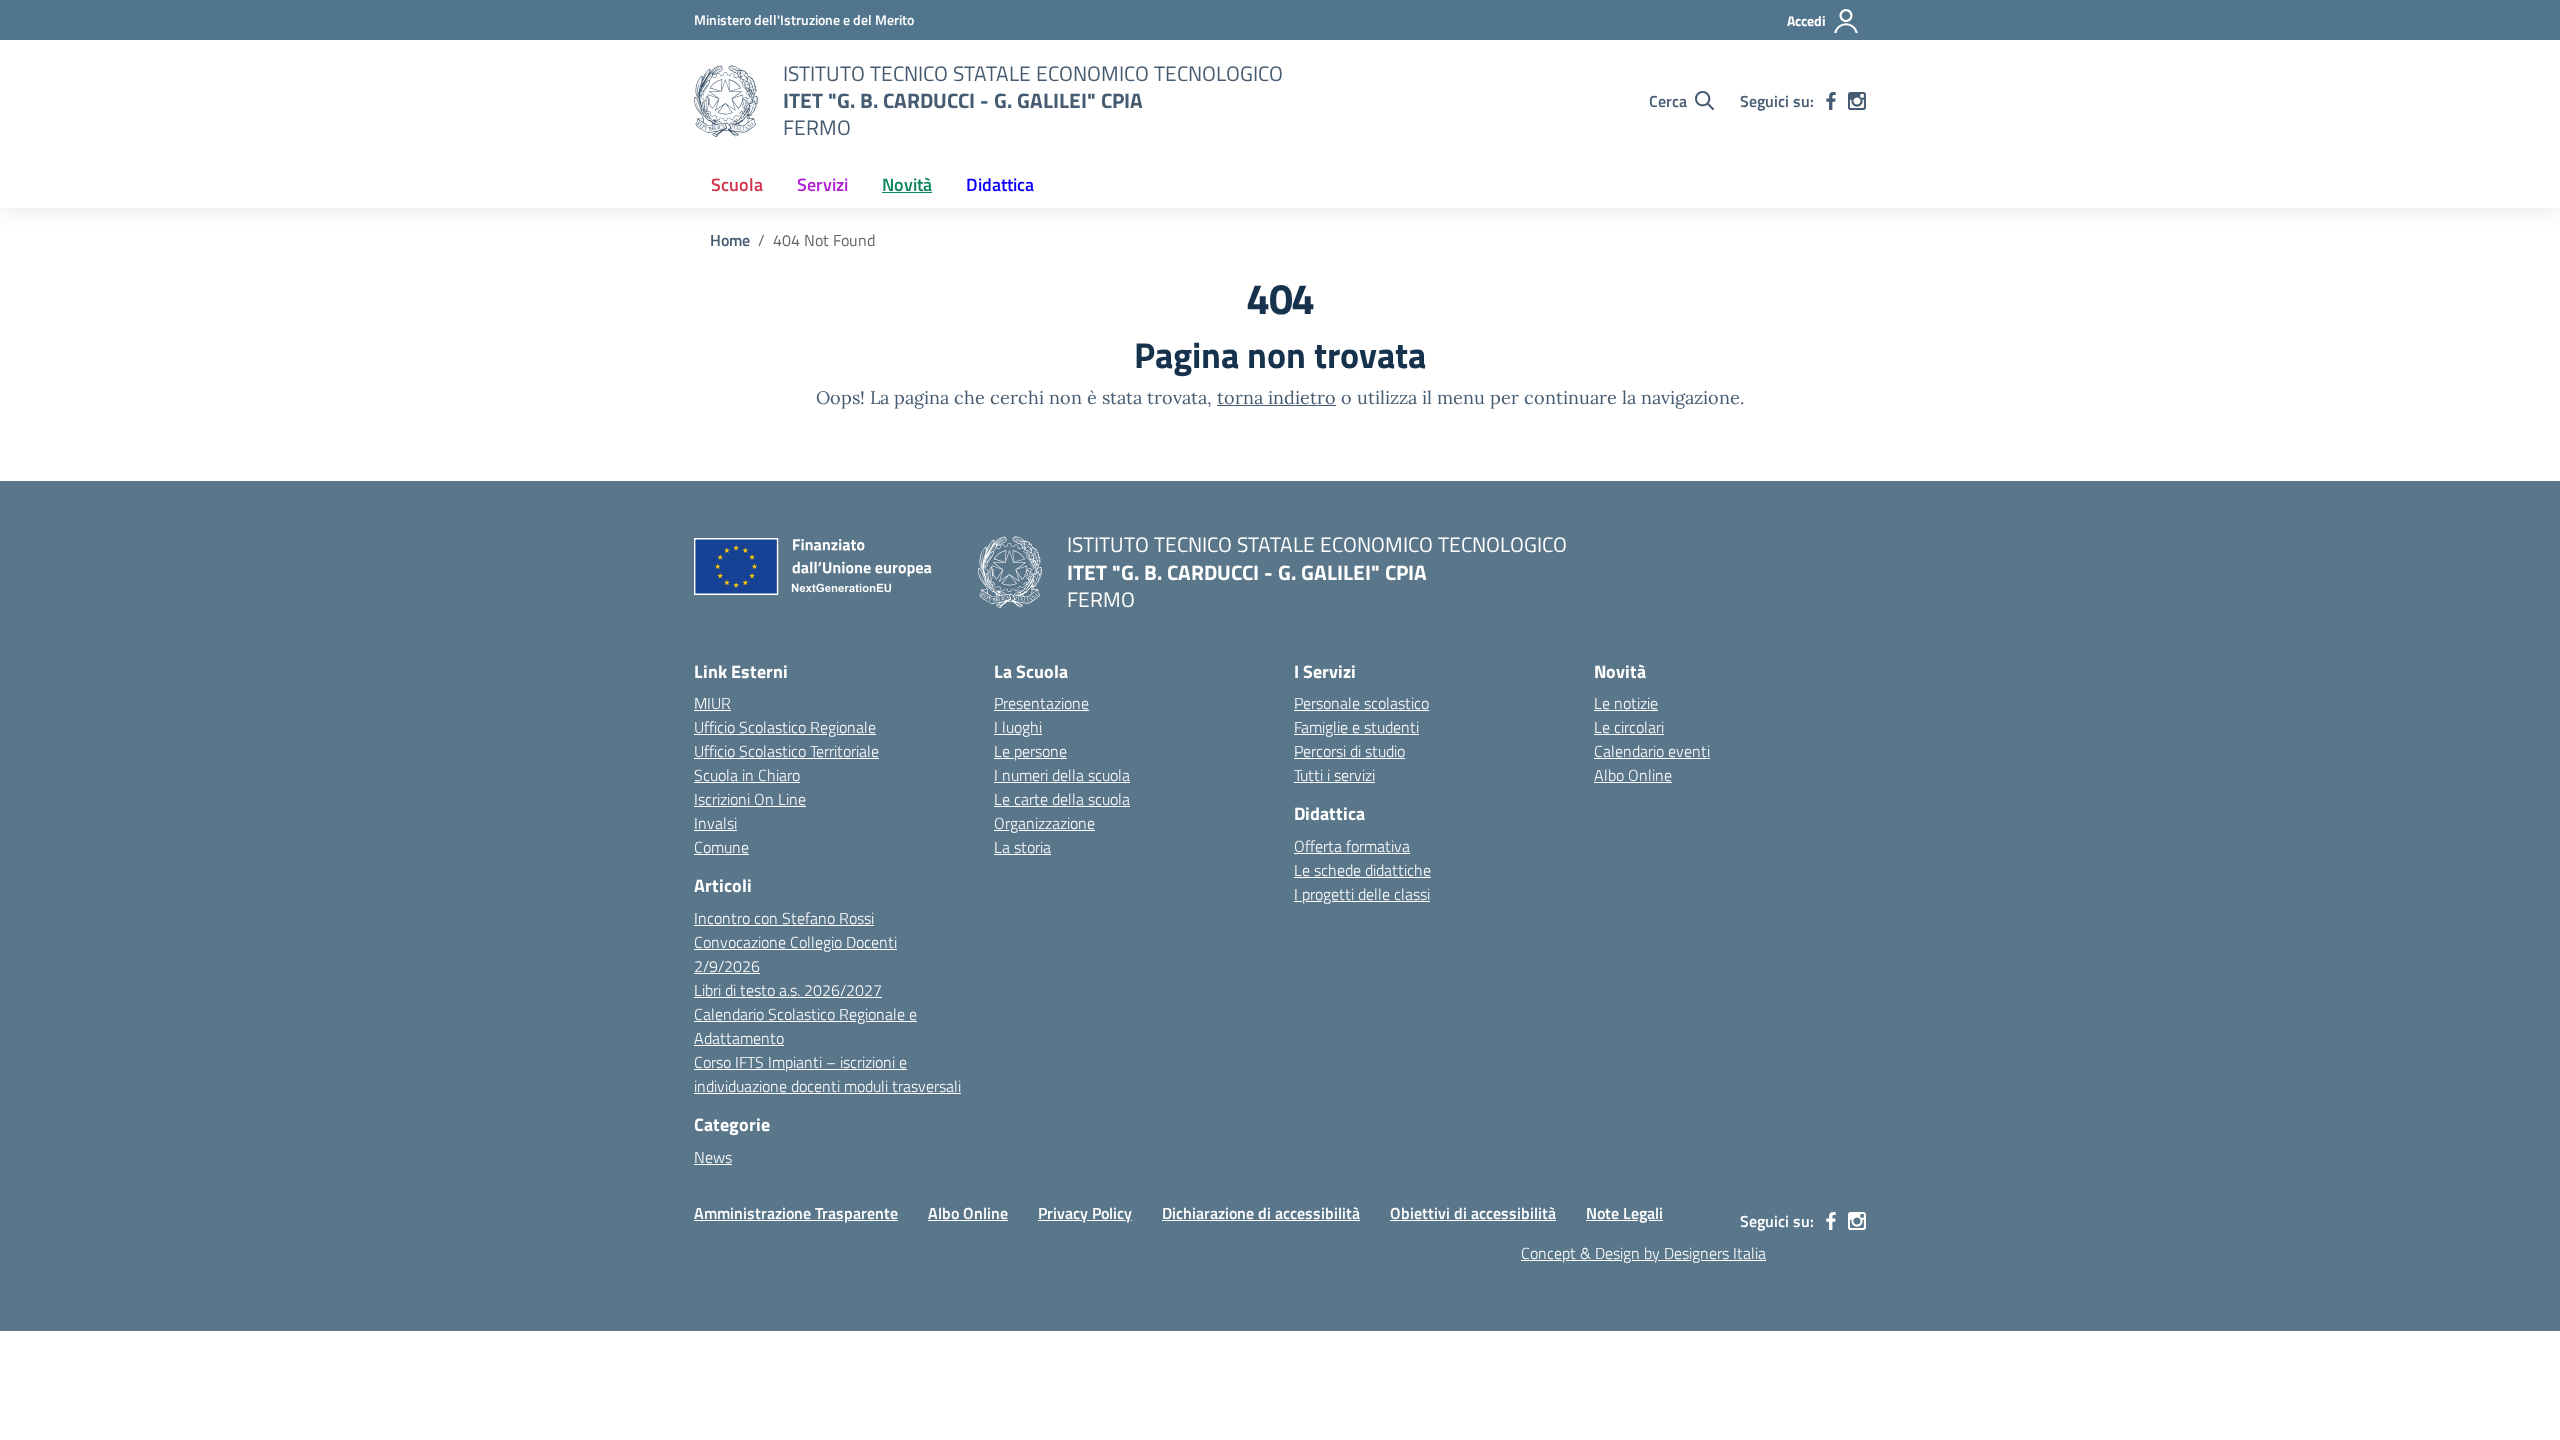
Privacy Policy (1085, 1213)
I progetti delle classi (1362, 894)
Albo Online (1633, 775)
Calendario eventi (1652, 751)
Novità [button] (907, 184)
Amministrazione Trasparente (796, 1213)
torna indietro (1276, 397)
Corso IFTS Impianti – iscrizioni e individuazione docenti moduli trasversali (827, 1074)
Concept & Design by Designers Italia (1643, 1253)
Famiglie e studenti (1356, 727)
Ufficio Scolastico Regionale (785, 727)
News (713, 1157)
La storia (1022, 847)
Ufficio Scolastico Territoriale (786, 751)
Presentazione (1041, 703)
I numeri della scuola (1062, 775)
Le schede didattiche (1362, 870)
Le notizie (1626, 703)
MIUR (712, 703)
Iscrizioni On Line (750, 799)
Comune (721, 847)
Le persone (1030, 751)
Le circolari (1629, 727)
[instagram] (1857, 101)
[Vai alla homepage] (726, 101)
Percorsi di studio (1349, 751)
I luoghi (1018, 727)
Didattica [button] (1000, 184)
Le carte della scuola (1062, 799)
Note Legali (1624, 1213)
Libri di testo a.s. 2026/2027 (788, 990)
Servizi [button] (822, 184)
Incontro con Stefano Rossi (784, 918)
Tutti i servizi (1334, 775)
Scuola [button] (737, 184)
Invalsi (715, 823)
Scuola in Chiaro (747, 775)
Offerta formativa (1352, 846)
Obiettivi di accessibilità (1473, 1213)
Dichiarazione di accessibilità (1261, 1213)
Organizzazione (1044, 823)
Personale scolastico (1361, 703)
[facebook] (1831, 101)
